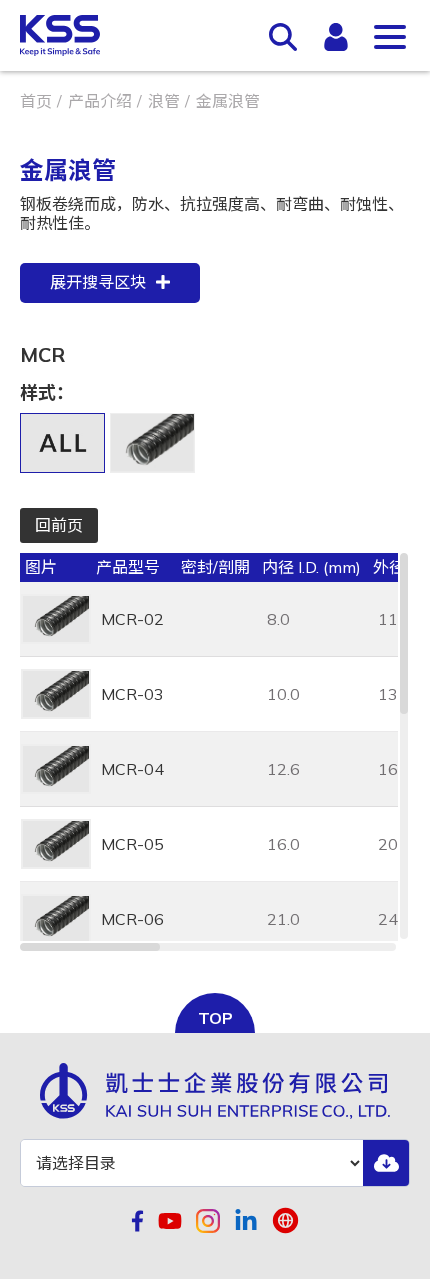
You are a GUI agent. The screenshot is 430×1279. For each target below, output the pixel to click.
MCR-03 (132, 694)
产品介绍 (100, 101)
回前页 (59, 525)
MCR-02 (132, 619)
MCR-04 (132, 769)
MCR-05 (132, 844)
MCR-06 (132, 919)
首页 (36, 101)
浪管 (164, 101)
